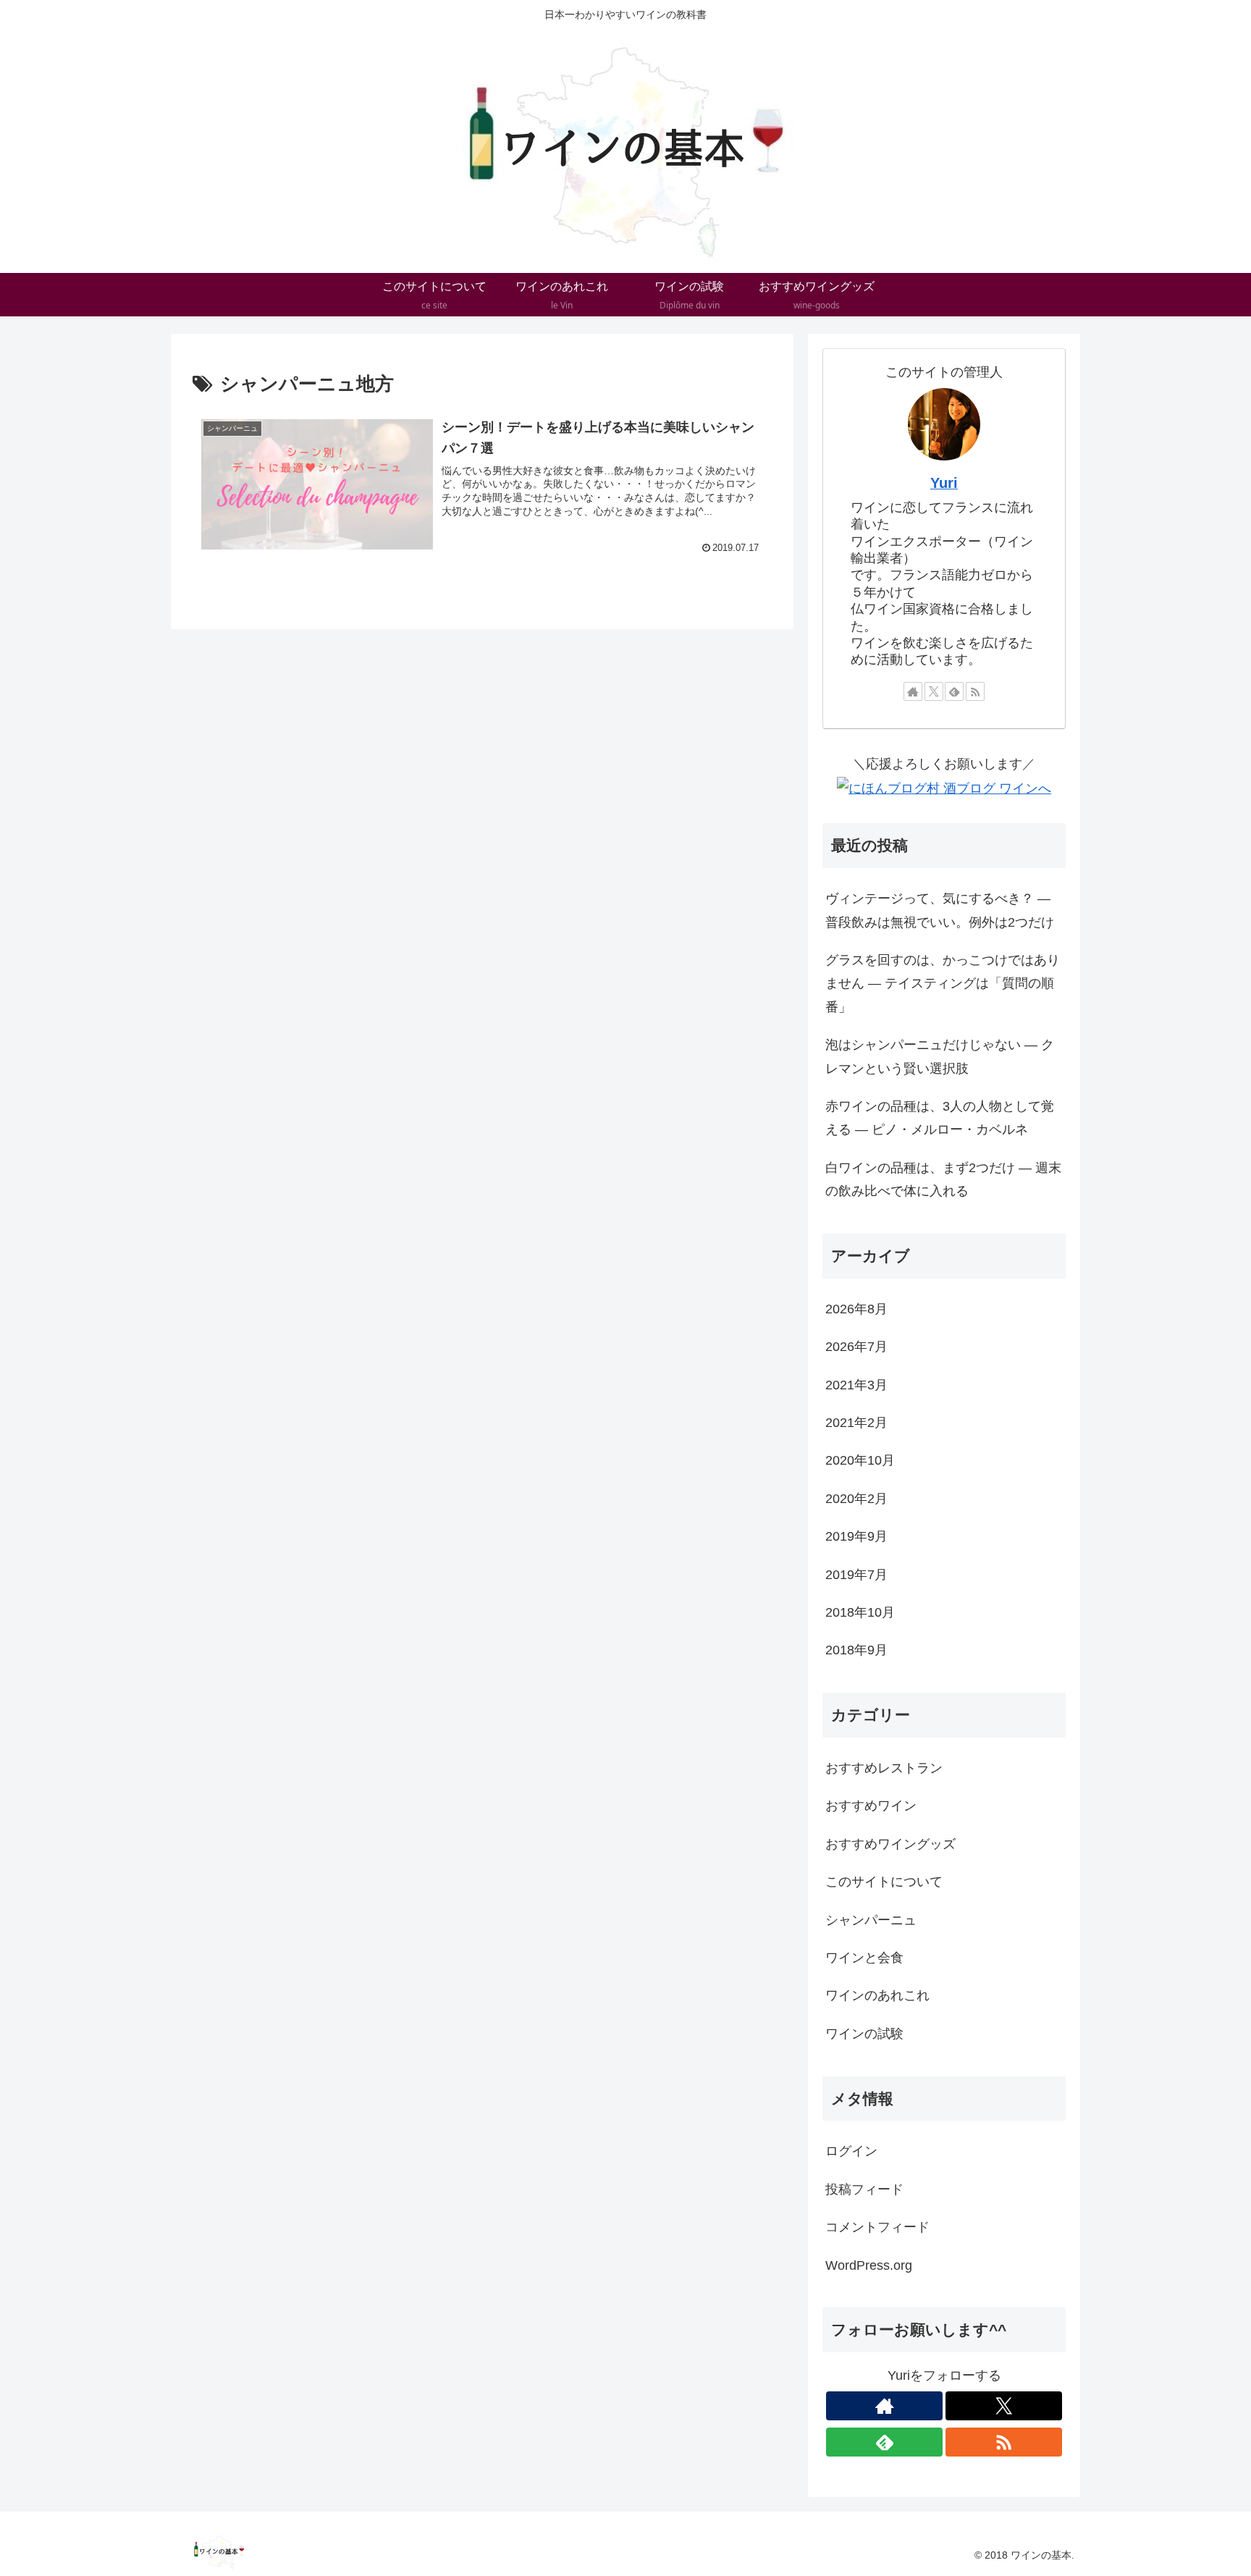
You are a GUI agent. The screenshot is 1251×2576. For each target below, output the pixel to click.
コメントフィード (877, 2227)
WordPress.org (869, 2265)
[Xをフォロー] (934, 691)
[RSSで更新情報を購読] (975, 691)
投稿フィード (864, 2189)
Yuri (944, 483)
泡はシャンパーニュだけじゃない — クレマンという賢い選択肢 (940, 1056)
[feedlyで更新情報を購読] (954, 691)
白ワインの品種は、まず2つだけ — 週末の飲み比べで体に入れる (943, 1179)
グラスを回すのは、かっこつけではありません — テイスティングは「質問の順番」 (943, 984)
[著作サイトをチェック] (913, 691)
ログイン (851, 2151)
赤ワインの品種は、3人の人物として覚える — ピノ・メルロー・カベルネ (940, 1118)
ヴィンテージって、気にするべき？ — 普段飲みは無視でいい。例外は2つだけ (940, 910)
